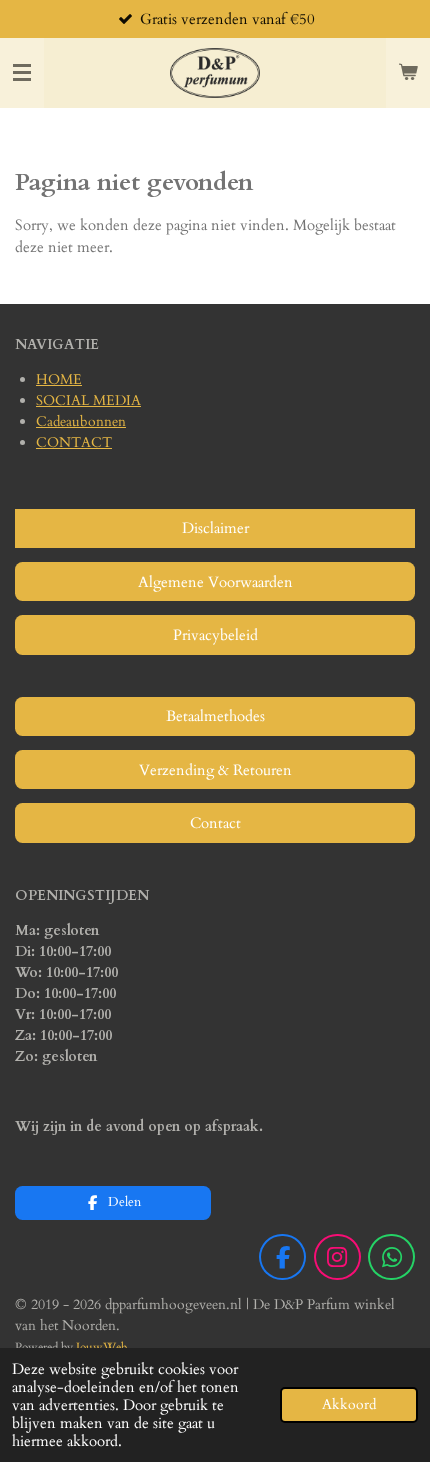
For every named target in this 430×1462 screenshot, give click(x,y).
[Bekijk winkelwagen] (408, 73)
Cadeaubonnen (81, 421)
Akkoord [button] (349, 1405)
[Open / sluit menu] (22, 73)
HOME (59, 379)
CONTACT (74, 442)
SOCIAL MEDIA (88, 400)
